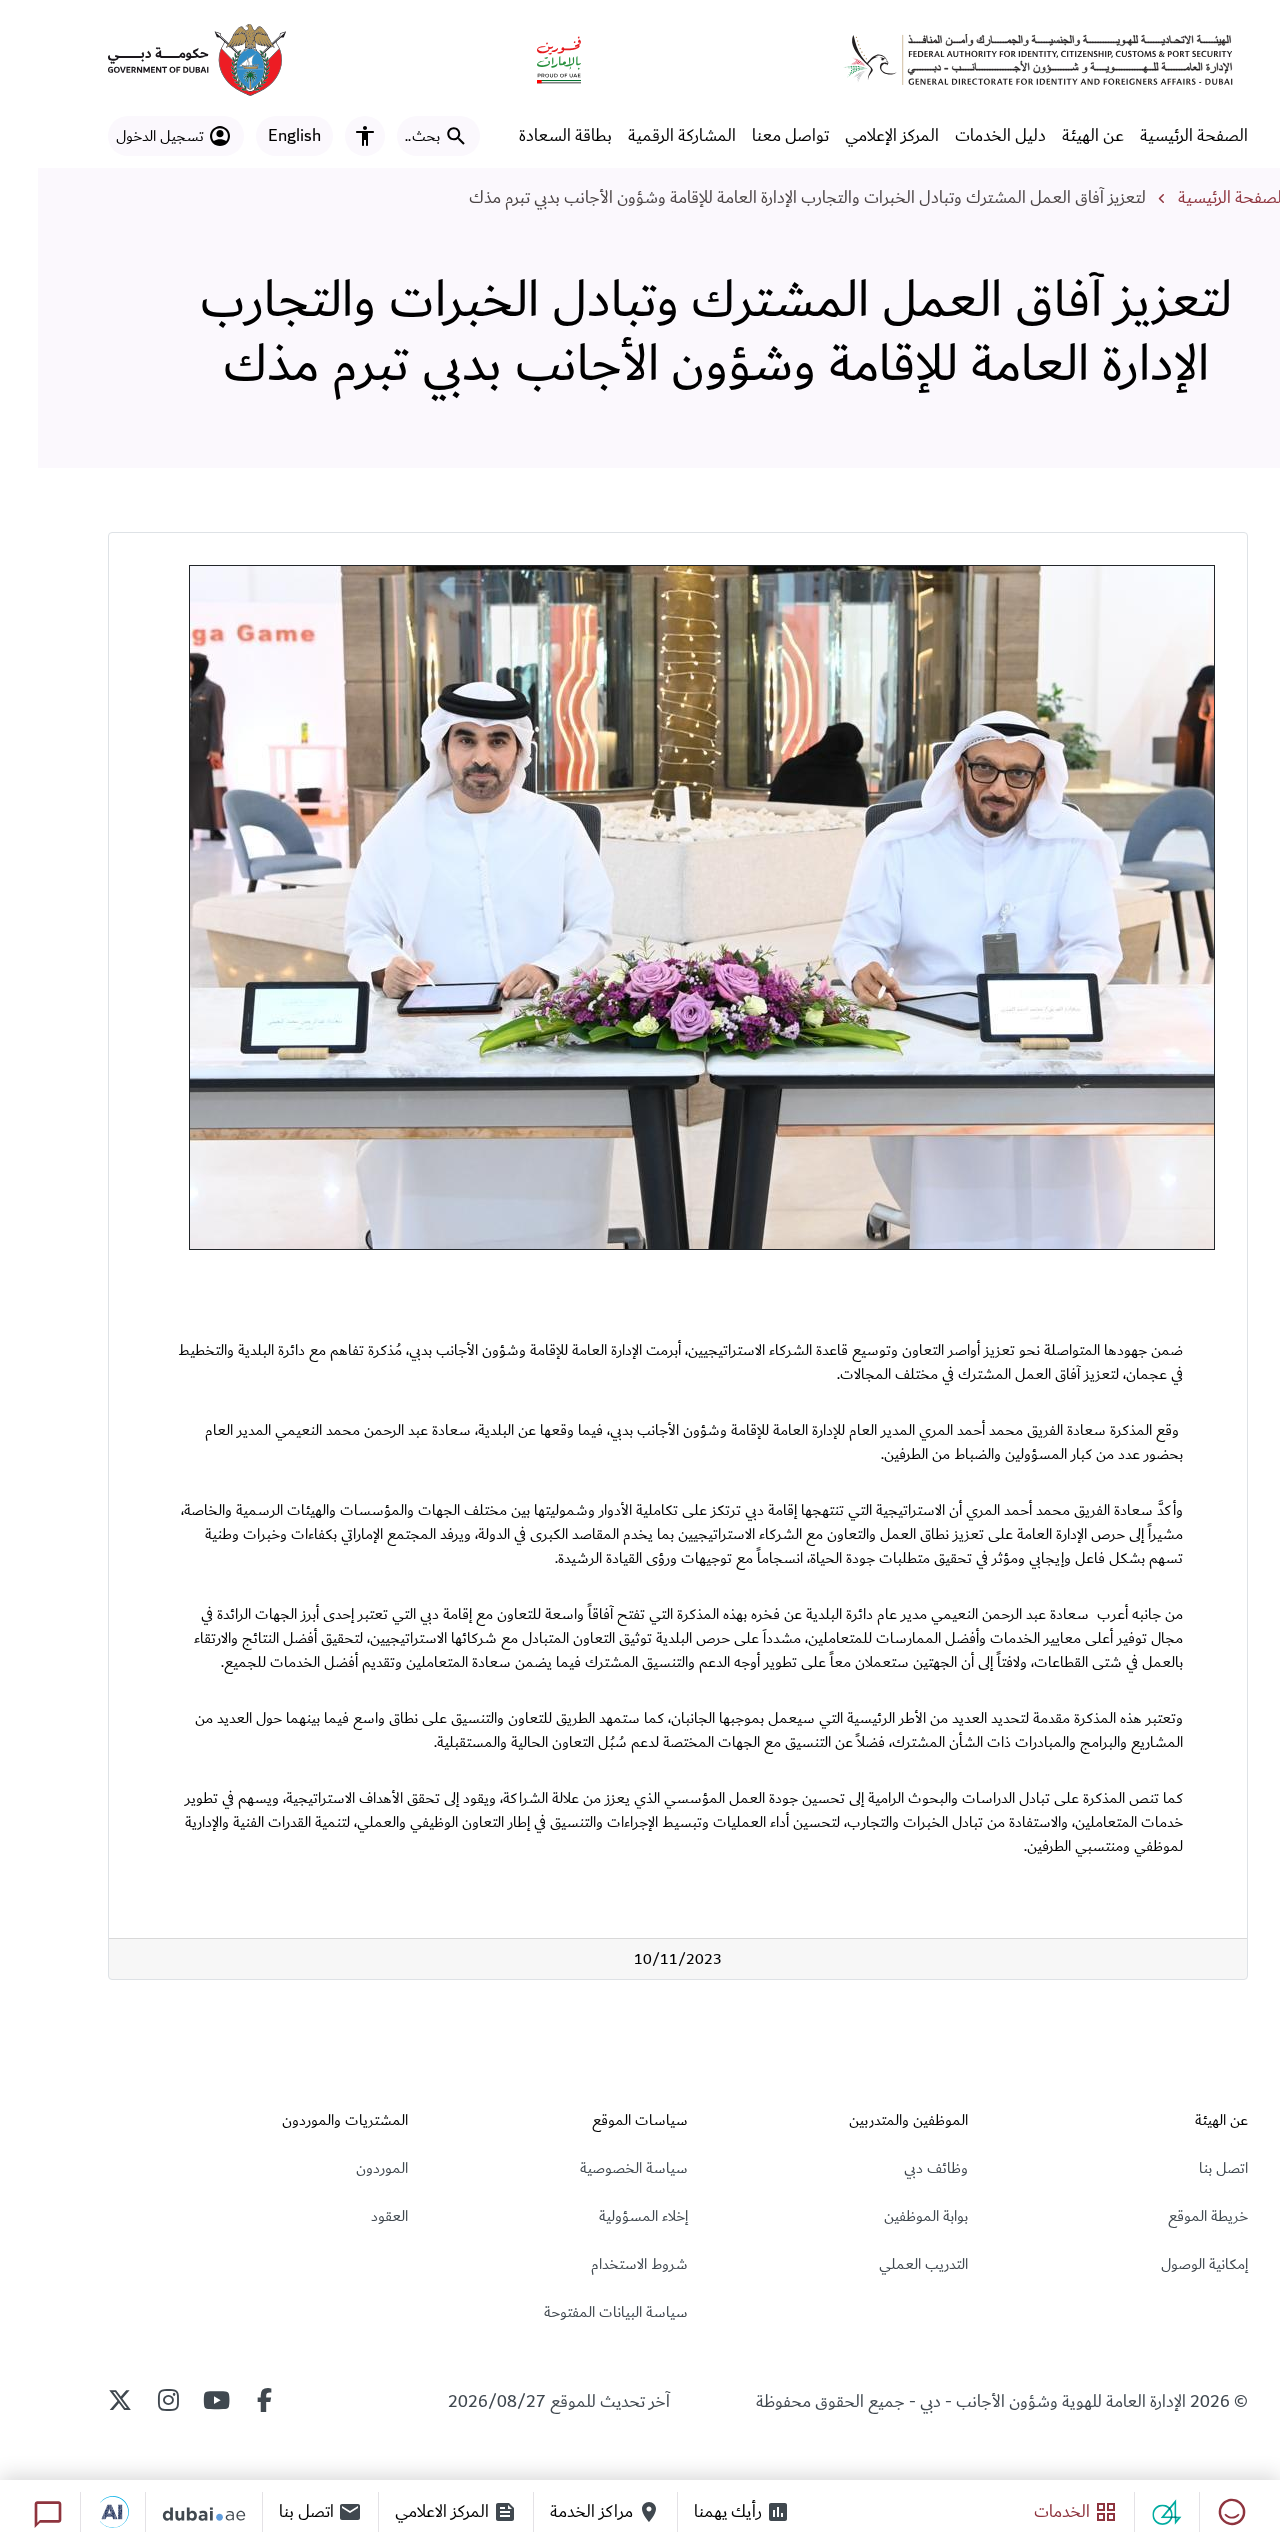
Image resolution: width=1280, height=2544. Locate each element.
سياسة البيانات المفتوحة (616, 2312)
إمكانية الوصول (1204, 2264)
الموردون (382, 2168)
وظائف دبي (936, 2168)
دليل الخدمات (1000, 136)
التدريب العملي (923, 2264)
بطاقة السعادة (565, 136)
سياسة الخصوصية (634, 2168)
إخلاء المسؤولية (643, 2216)
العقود (389, 2216)
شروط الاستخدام (639, 2264)
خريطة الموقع (1208, 2216)
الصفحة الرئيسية (1194, 136)
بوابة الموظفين (926, 2216)
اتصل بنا (1223, 2168)
